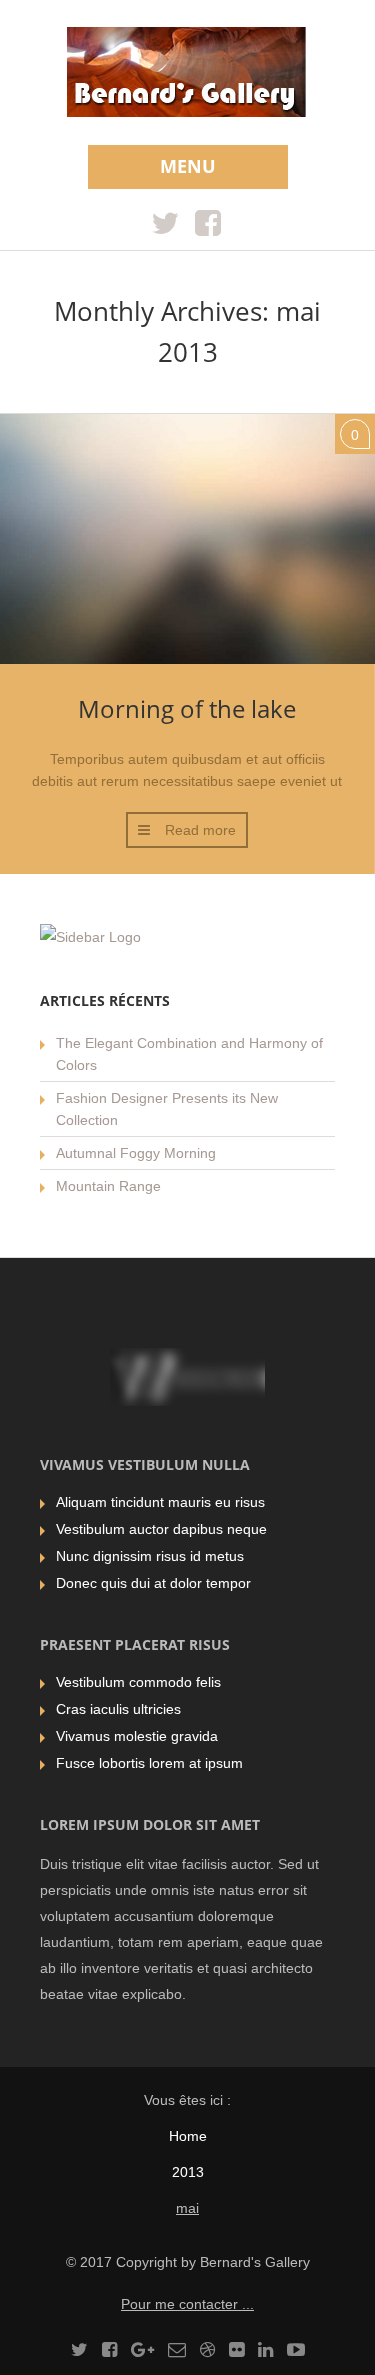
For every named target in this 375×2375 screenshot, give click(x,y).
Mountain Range (108, 1186)
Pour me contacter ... (187, 2304)
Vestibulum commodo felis (138, 1682)
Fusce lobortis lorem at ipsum (149, 1763)
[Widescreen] (187, 74)
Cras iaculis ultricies (118, 1709)
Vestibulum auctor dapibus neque (161, 1529)
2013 (188, 2172)
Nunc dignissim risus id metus (150, 1556)
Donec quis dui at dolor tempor (153, 1583)
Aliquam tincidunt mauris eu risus (160, 1502)
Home (188, 2136)
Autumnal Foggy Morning (136, 1153)
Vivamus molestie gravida (137, 1736)
